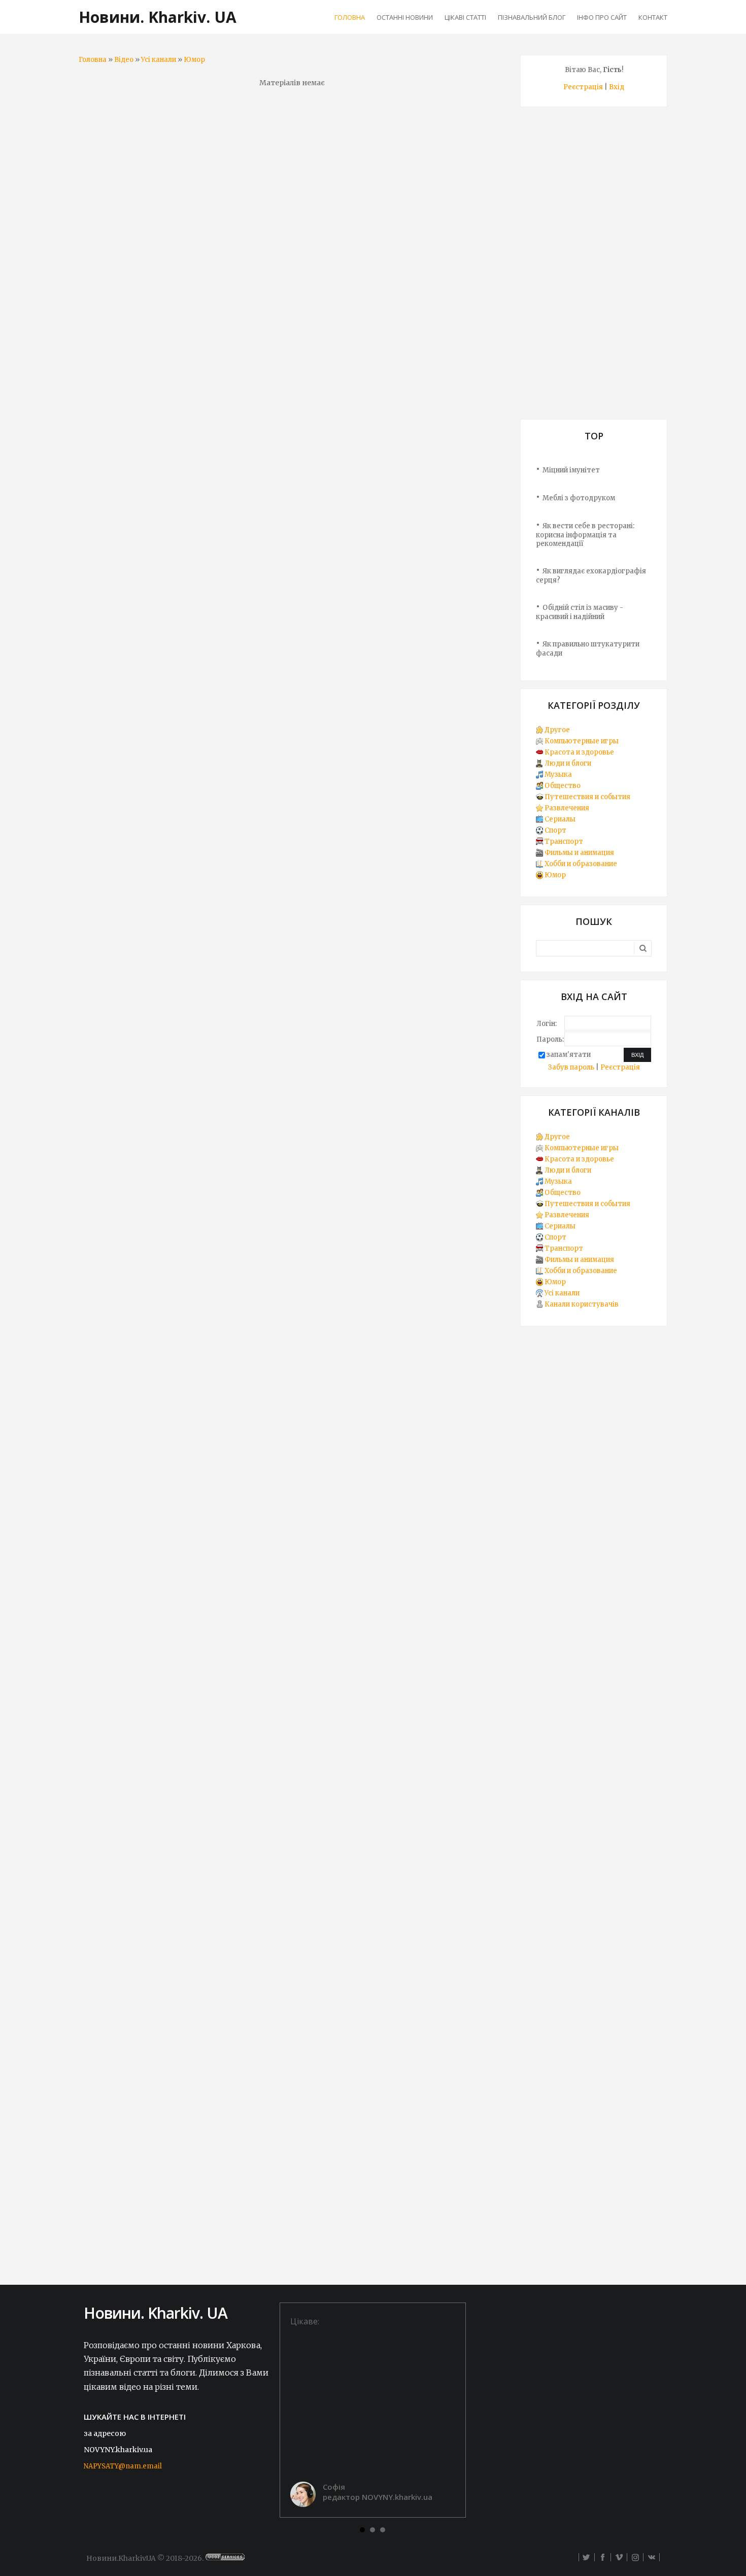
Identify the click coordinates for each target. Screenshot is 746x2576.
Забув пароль (571, 1067)
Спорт (555, 830)
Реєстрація (583, 87)
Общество (563, 786)
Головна (93, 60)
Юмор (194, 60)
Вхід (617, 87)
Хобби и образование (581, 864)
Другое (557, 730)
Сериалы (560, 819)
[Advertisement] (594, 267)
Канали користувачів (582, 1304)
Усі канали (159, 60)
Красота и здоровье (579, 752)
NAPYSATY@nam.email (123, 2466)
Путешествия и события (587, 797)
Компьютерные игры (582, 741)
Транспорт (564, 842)
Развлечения (567, 808)
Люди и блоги (568, 763)
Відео (124, 60)
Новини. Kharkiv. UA (158, 17)
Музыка (558, 775)
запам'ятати (569, 1055)
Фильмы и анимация (579, 853)
